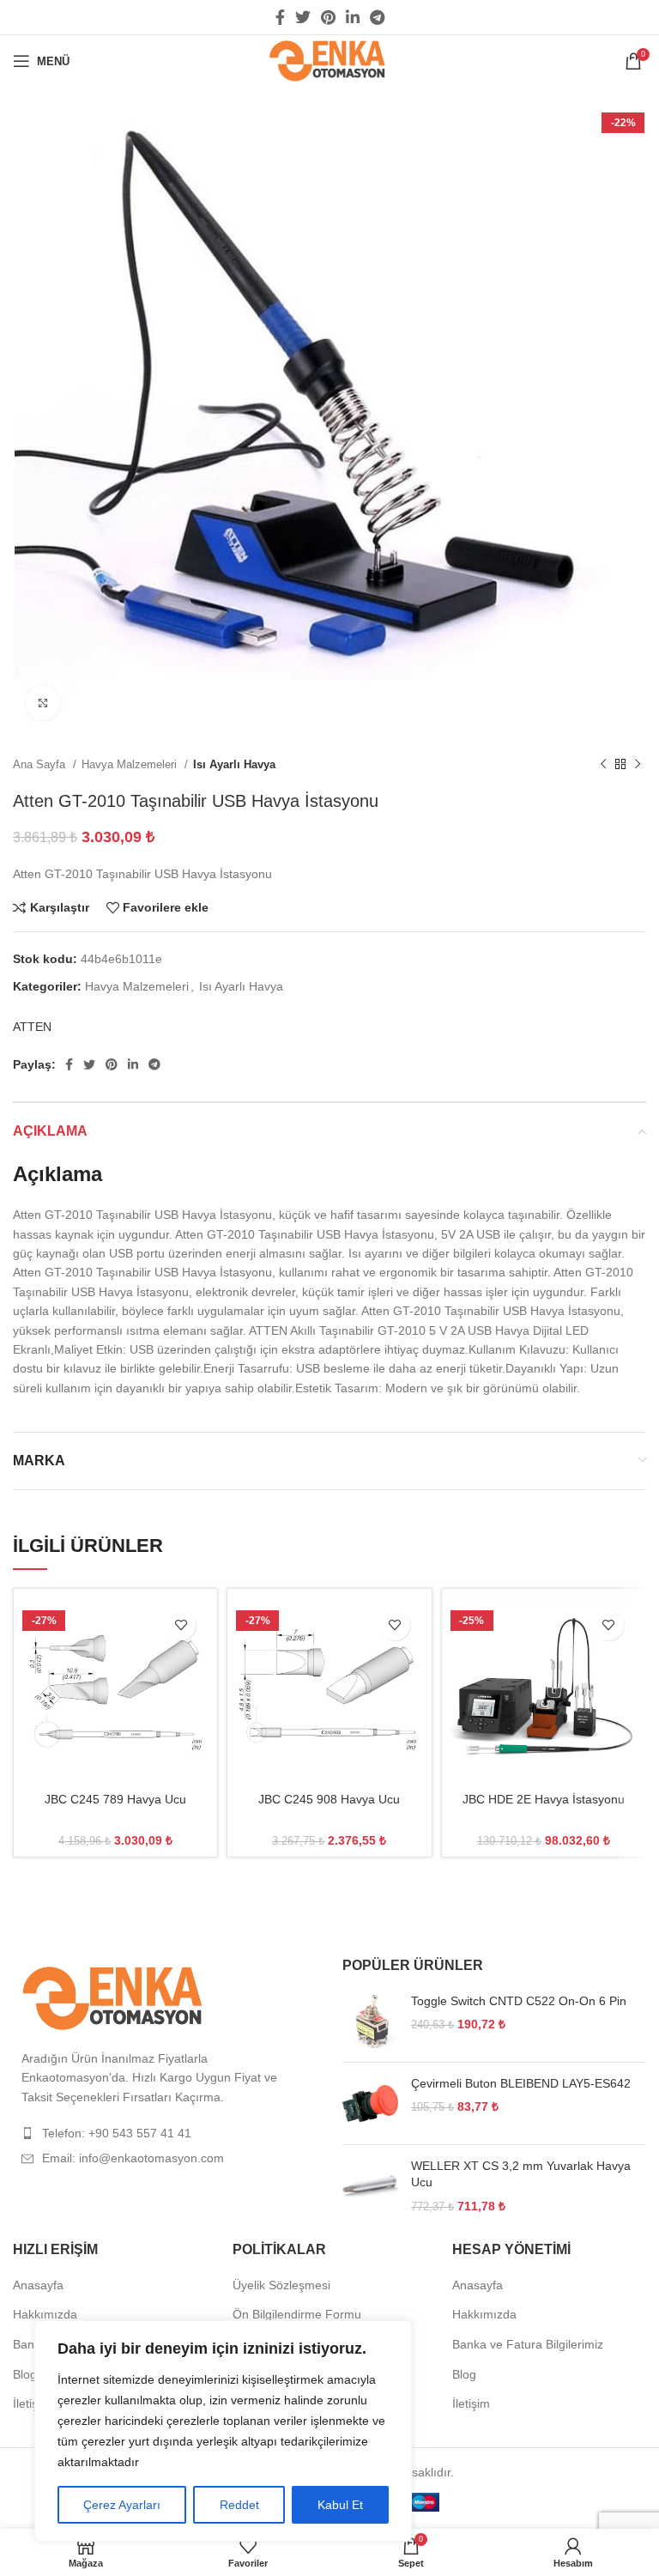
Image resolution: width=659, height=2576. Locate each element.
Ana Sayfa (41, 764)
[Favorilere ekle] (181, 1625)
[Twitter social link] (303, 17)
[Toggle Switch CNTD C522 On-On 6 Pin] (370, 2021)
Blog (25, 2374)
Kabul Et (340, 2505)
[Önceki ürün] (603, 765)
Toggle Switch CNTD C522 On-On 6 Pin (519, 2001)
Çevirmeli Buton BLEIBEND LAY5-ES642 (521, 2083)
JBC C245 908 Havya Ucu (329, 1799)
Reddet (239, 2505)
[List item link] (165, 2133)
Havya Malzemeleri (131, 764)
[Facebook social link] (280, 17)
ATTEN (32, 1027)
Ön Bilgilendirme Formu (297, 2314)
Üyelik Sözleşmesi (281, 2285)
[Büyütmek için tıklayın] (43, 703)
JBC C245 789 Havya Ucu (115, 1799)
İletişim (32, 2403)
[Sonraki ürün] (638, 765)
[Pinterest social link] (328, 17)
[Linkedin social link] (353, 17)
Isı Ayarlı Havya (234, 764)
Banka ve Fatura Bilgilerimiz (528, 2344)
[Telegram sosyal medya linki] (377, 17)
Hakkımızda (45, 2314)
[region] (223, 2431)
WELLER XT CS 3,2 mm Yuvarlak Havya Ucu (521, 2174)
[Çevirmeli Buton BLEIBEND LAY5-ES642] (370, 2103)
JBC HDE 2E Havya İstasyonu (544, 1799)
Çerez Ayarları (122, 2505)
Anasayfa (38, 2285)
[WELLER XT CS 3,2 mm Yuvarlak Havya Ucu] (370, 2187)
